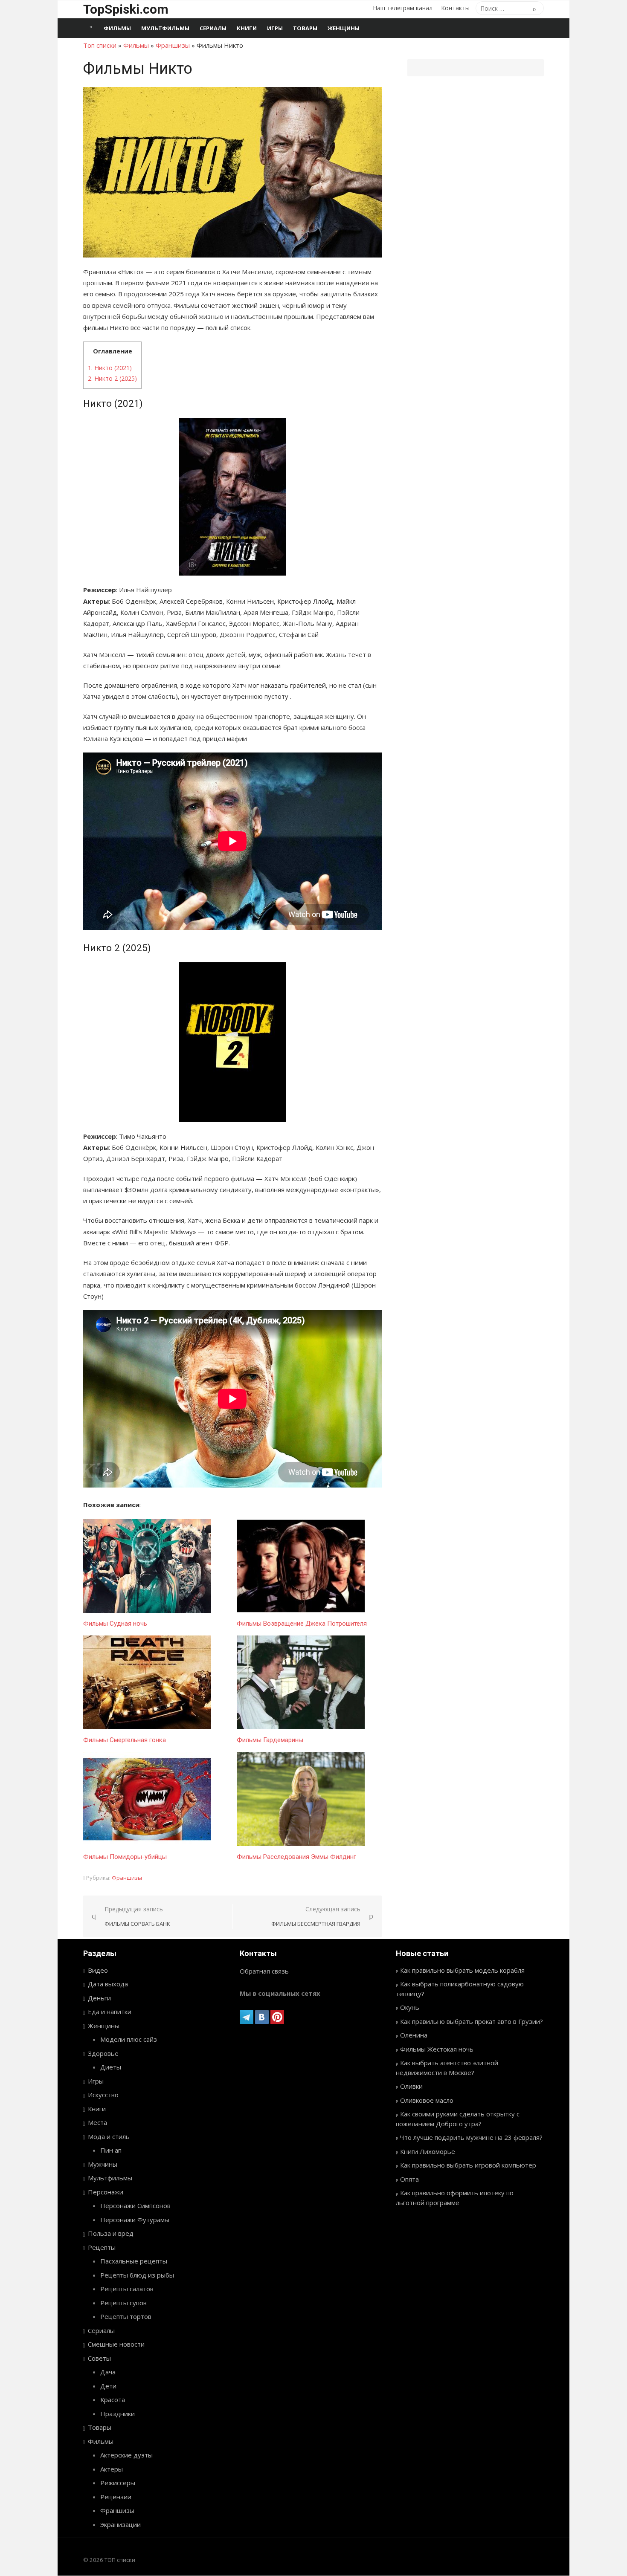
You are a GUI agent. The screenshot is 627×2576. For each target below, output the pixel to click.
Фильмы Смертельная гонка (125, 1740)
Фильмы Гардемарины (270, 1740)
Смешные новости (116, 2344)
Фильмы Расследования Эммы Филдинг (296, 1857)
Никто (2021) (110, 368)
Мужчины (103, 2164)
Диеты (111, 2067)
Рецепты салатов (127, 2289)
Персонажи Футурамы (135, 2220)
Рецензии (116, 2497)
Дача (108, 2372)
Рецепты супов (123, 2303)
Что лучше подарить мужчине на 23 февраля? (471, 2137)
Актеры (112, 2469)
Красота (113, 2399)
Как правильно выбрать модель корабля (462, 1970)
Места (97, 2122)
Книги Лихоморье (428, 2151)
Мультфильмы (165, 28)
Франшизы (173, 45)
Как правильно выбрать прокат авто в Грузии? (472, 2021)
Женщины (344, 28)
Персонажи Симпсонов (135, 2206)
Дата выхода (108, 1984)
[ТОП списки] (91, 28)
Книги (247, 28)
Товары (305, 28)
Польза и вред (111, 2233)
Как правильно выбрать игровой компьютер (468, 2165)
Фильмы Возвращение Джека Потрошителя (302, 1624)
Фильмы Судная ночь (115, 1624)
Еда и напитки (110, 2012)
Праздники (118, 2414)
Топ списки (100, 45)
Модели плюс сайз (129, 2039)
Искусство (103, 2095)
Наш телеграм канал (403, 8)
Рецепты (102, 2247)
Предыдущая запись (137, 1916)
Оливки (411, 2086)
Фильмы (117, 28)
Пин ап (111, 2150)
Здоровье (103, 2053)
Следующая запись (316, 1916)
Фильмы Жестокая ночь (437, 2049)
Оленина (414, 2035)
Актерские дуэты (126, 2455)
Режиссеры (118, 2483)
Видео (98, 1970)
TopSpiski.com (126, 9)
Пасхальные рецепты (134, 2261)
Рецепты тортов (126, 2316)
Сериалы (213, 28)
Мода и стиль (109, 2136)
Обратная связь (264, 1971)
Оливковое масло (427, 2100)
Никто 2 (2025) (112, 378)
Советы (99, 2358)
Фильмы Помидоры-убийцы (125, 1857)
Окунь (410, 2007)
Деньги (99, 1998)
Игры (275, 28)
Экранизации (120, 2524)
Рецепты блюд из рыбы (137, 2275)
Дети (108, 2386)
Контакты (455, 8)
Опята (409, 2179)
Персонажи (106, 2192)
